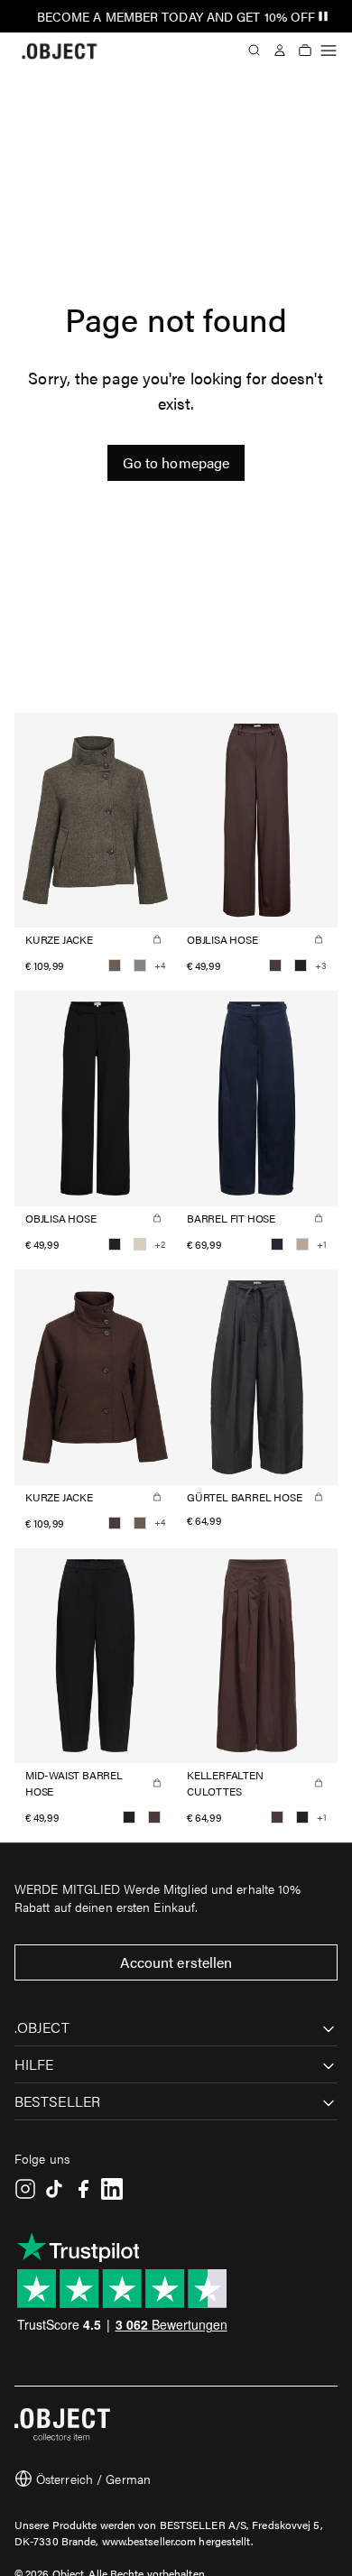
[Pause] (323, 16)
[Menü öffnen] (329, 51)
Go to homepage (176, 462)
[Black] (301, 965)
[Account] (280, 51)
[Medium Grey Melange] (140, 965)
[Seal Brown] (275, 965)
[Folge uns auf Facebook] (83, 2189)
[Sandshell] (140, 1244)
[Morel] (115, 965)
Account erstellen (176, 1962)
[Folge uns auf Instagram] (25, 2189)
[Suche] (255, 51)
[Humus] (302, 1244)
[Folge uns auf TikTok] (54, 2189)
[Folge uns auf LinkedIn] (112, 2189)
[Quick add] (157, 939)
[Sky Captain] (277, 1244)
